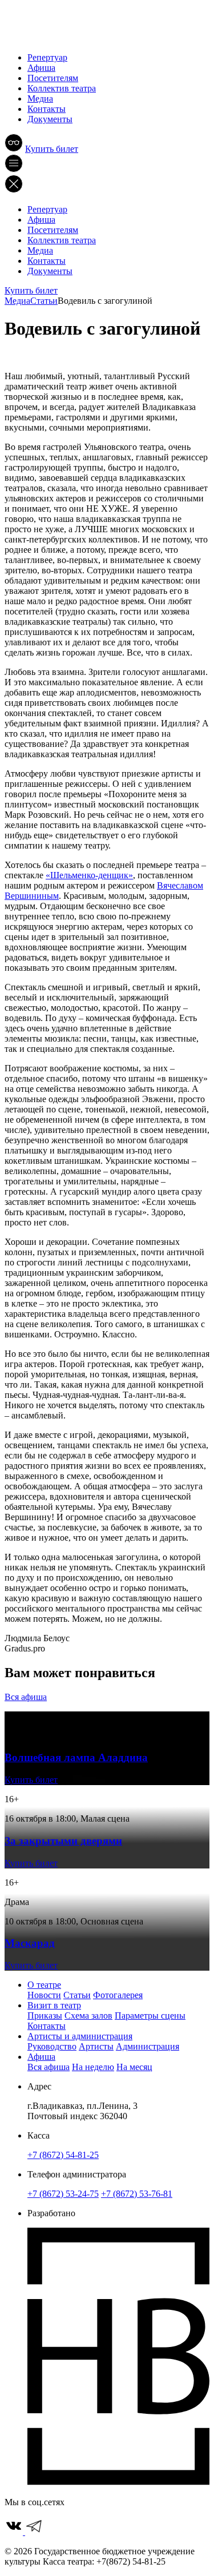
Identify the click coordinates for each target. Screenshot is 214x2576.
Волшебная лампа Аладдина (76, 1757)
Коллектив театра (62, 88)
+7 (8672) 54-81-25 (63, 2155)
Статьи (77, 1995)
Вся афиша (26, 1697)
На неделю (93, 2067)
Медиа (40, 99)
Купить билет (52, 149)
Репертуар (47, 57)
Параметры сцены (150, 2016)
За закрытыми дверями (63, 1841)
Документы (50, 119)
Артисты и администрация (80, 2036)
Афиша (41, 68)
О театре (44, 1985)
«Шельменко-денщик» (89, 875)
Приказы (45, 2016)
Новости (44, 1995)
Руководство (52, 2046)
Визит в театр (54, 2005)
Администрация (148, 2046)
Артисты (96, 2046)
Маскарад (30, 1943)
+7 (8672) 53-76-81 (137, 2194)
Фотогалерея (118, 1995)
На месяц (134, 2067)
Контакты (47, 109)
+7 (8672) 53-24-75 (63, 2194)
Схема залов (88, 2016)
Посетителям (53, 78)
